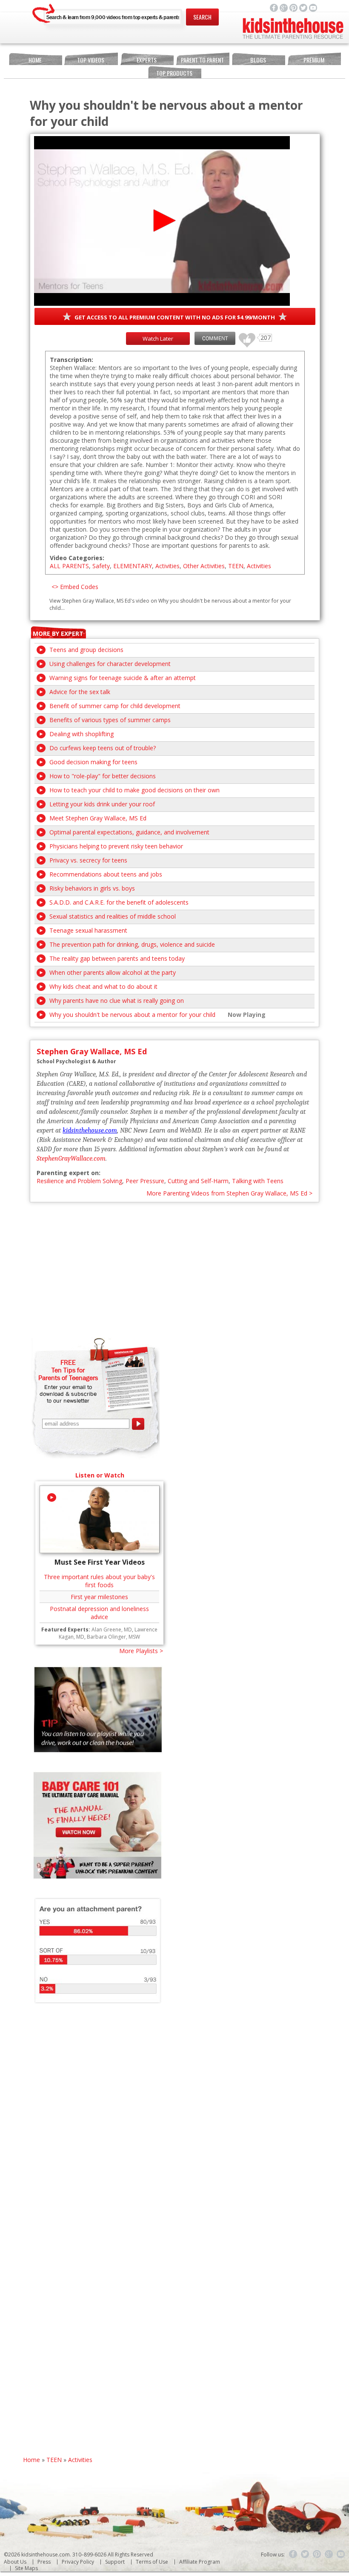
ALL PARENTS (69, 566)
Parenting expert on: (69, 1173)
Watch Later (158, 339)
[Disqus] (175, 2128)
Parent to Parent (202, 60)
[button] (162, 221)
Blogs (258, 60)
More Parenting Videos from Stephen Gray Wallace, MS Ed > (229, 1193)
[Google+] (329, 2554)
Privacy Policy (78, 2562)
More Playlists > (141, 1651)
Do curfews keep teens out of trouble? (103, 748)
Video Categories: (77, 558)
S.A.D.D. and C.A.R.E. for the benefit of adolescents (119, 902)
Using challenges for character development (110, 664)
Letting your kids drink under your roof (102, 804)
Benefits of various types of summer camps (110, 720)
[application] (162, 221)
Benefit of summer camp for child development (115, 706)
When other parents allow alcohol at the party (113, 972)
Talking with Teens (258, 1181)
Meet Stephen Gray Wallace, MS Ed (98, 818)
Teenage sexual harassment (88, 930)
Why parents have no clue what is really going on (117, 1001)
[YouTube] (341, 2554)
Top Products (174, 73)
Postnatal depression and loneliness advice (99, 1613)
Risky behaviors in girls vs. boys (92, 888)
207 (244, 336)
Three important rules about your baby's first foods (99, 1581)
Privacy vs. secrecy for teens (88, 860)
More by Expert (58, 633)
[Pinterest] (317, 2554)
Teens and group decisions (86, 650)
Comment (215, 338)
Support (115, 2562)
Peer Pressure (145, 1181)
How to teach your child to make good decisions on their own (134, 790)
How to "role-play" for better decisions (103, 776)
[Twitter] (305, 2554)
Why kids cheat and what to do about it (103, 986)
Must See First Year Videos (100, 1562)
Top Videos (91, 60)
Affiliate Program (200, 2562)
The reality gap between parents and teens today (117, 958)
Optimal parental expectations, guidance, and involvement (129, 832)
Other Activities (204, 566)
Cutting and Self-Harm (198, 1181)
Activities (167, 566)
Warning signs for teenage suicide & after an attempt (123, 678)
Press (44, 2562)
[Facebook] (293, 2554)
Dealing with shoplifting (82, 734)
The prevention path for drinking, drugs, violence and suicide (132, 944)
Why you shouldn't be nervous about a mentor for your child (132, 1015)
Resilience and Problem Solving (79, 1181)
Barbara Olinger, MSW (113, 1637)
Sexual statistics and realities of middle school (113, 916)
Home (35, 60)
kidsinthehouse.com (90, 1130)
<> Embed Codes (75, 587)
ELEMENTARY (133, 566)
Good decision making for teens (93, 762)
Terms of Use (152, 2562)
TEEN (236, 566)
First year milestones (99, 1597)
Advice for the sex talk (80, 692)
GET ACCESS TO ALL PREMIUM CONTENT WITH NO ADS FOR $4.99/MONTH (175, 317)
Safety (101, 566)
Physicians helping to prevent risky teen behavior (116, 846)
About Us (15, 2562)
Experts (147, 60)
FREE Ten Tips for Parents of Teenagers (68, 1370)
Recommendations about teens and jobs (106, 874)
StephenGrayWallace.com (71, 1158)
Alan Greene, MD (112, 1630)
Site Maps (26, 2568)
